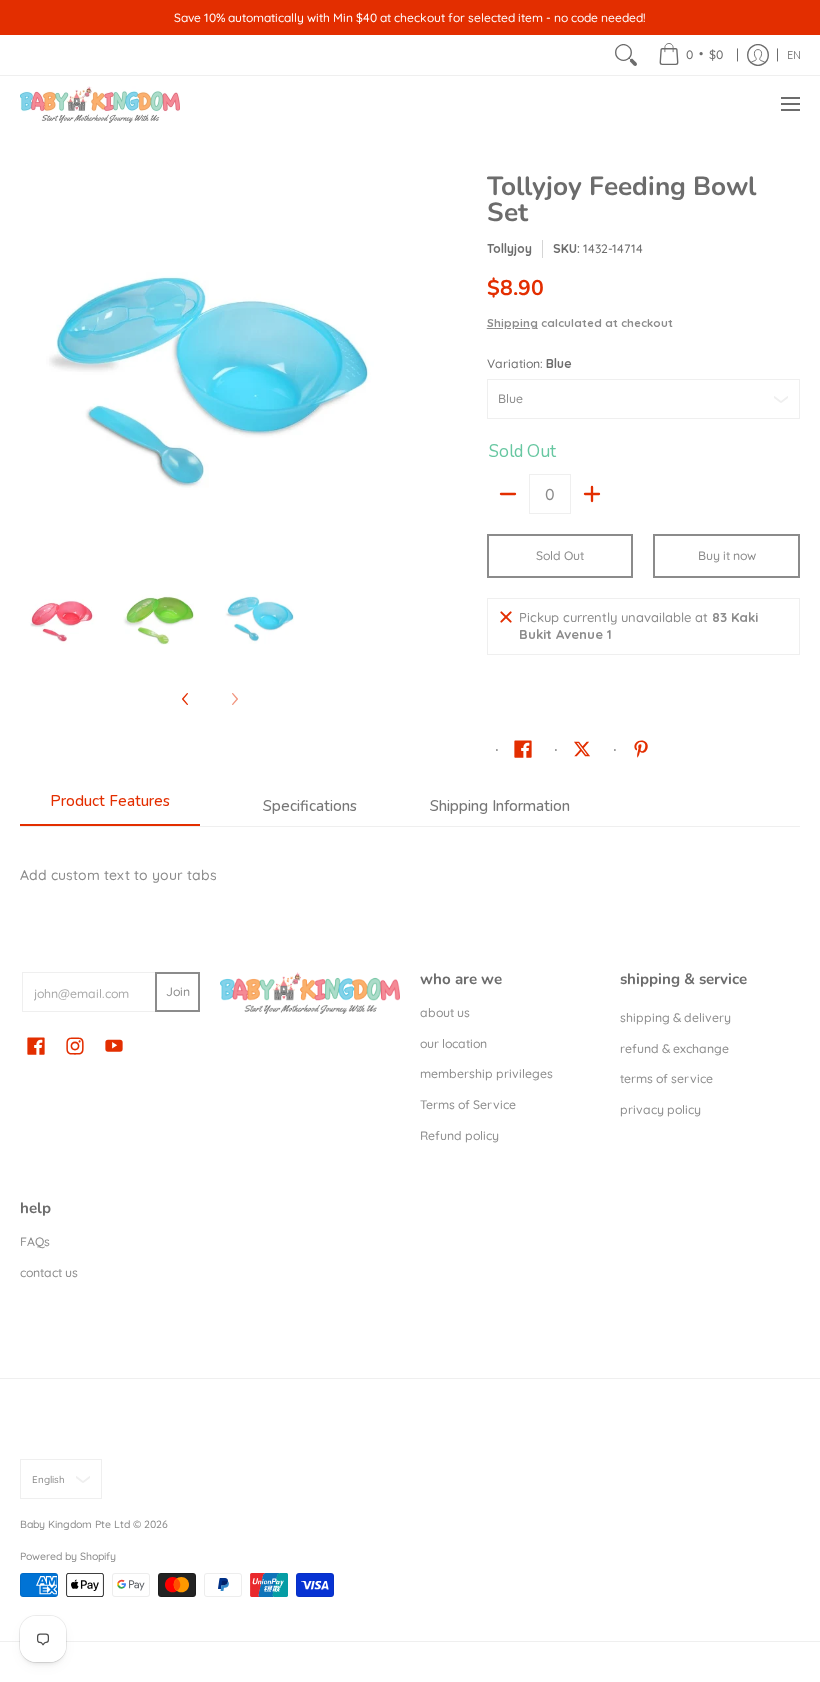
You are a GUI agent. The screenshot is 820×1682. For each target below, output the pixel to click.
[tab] (110, 807)
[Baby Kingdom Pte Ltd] (100, 104)
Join (178, 991)
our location (453, 1043)
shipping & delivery (675, 1017)
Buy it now (727, 555)
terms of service (666, 1078)
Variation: (529, 363)
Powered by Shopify (68, 1556)
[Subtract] (508, 494)
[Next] (386, 363)
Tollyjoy (509, 248)
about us (445, 1012)
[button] (523, 748)
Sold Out (560, 555)
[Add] (592, 494)
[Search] (626, 55)
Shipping (512, 323)
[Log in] (758, 55)
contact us (49, 1272)
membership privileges (486, 1073)
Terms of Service (468, 1104)
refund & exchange (674, 1048)
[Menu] (789, 104)
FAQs (35, 1241)
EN (794, 55)
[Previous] (34, 363)
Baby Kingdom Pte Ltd (75, 1524)
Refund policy (459, 1135)
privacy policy (660, 1109)
